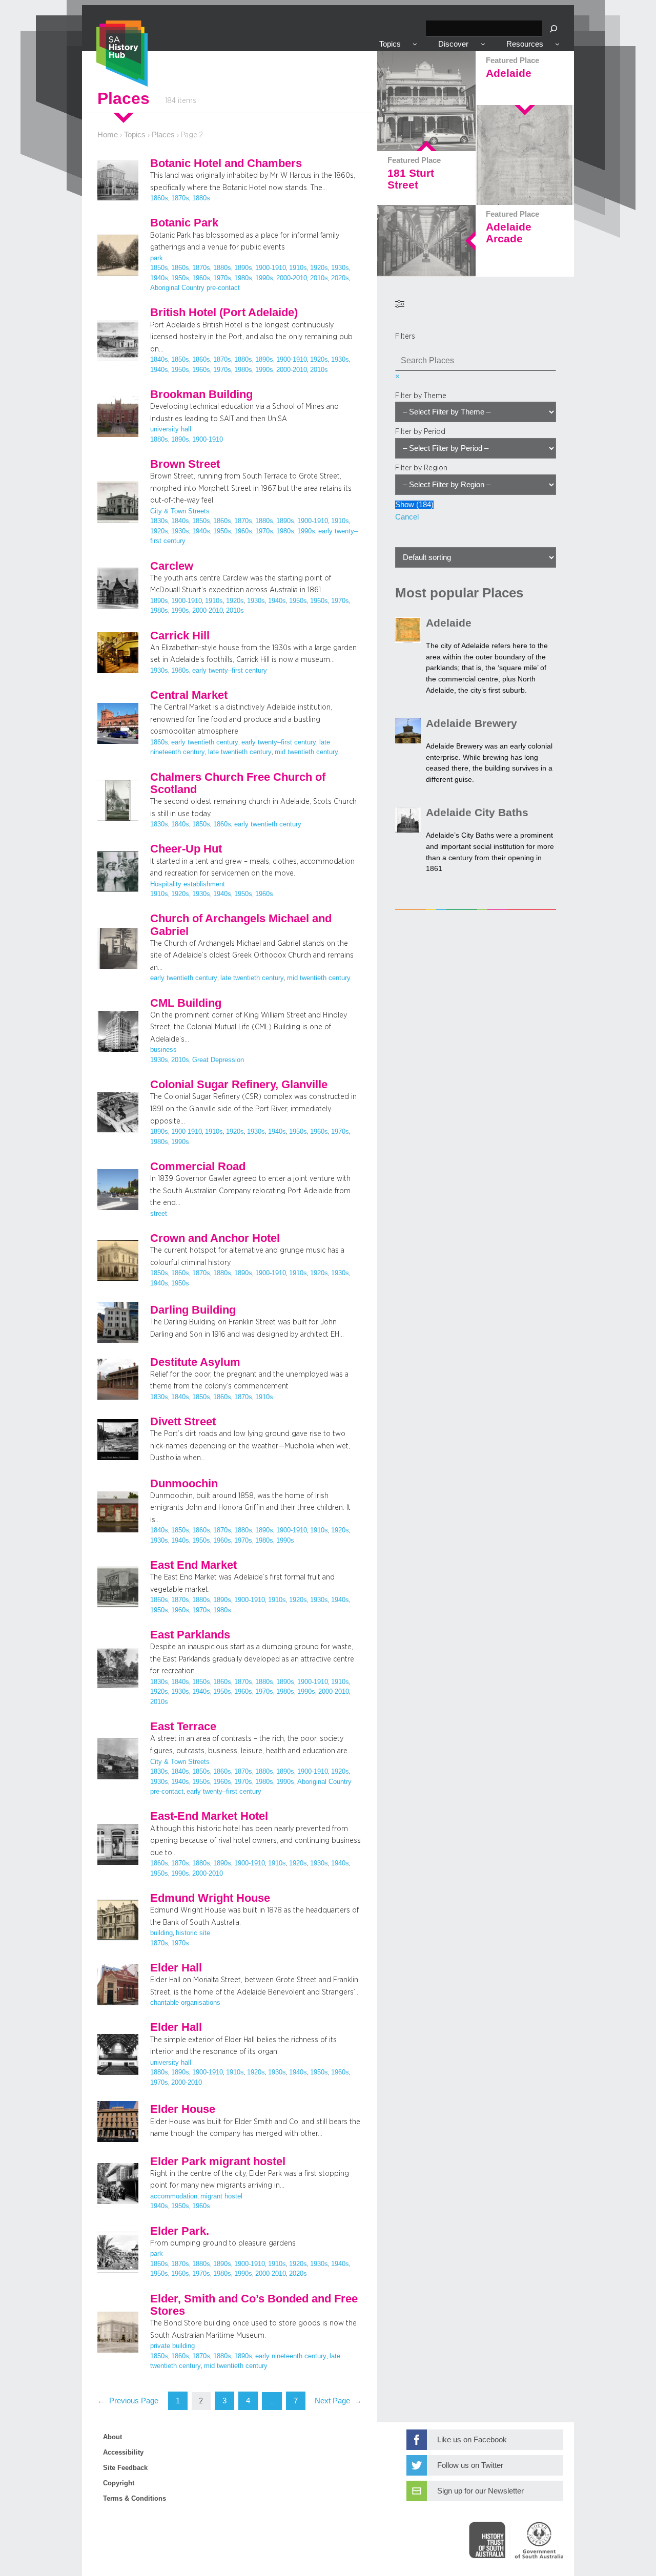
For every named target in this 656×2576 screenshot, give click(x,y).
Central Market (189, 695)
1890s (243, 268)
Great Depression (218, 1060)
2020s (340, 278)
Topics (135, 135)
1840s (159, 360)
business (163, 1050)
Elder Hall (176, 1968)
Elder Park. (180, 2231)
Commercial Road (198, 1167)
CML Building (186, 1003)
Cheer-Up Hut (186, 849)
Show (414, 505)
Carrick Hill (180, 636)
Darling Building (193, 1310)
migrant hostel (221, 2196)
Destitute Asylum (195, 1362)
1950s (180, 278)
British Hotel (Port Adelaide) (224, 313)
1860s (159, 198)
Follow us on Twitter (470, 2465)
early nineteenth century (291, 2356)
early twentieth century (205, 742)
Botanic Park (184, 223)
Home (108, 135)
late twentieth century (240, 752)
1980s (243, 278)
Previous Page (128, 2401)
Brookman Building (201, 394)
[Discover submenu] (483, 44)
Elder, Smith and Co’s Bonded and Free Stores (254, 2305)
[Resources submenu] (557, 44)
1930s (340, 268)
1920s (319, 268)
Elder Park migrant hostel (218, 2162)
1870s (180, 198)
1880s (201, 198)
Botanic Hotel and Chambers (226, 163)
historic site (193, 1933)
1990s (264, 278)
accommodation (174, 2196)
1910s (298, 268)
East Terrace (183, 1727)
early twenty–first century (230, 671)
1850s (159, 268)
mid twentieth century (306, 752)
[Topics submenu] (415, 44)
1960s (201, 278)
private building (172, 2346)
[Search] (553, 28)
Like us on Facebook (472, 2440)
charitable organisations (185, 2003)
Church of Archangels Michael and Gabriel (241, 925)
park (157, 258)
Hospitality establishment (188, 884)
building (161, 1933)
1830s (159, 521)
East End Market (193, 1565)
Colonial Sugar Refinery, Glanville (239, 1085)
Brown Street (185, 464)
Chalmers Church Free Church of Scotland (238, 783)
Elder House (183, 2109)
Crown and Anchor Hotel (215, 1238)
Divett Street (183, 1422)
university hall (171, 429)
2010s (319, 278)
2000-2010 (292, 278)
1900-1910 (271, 268)
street (159, 1214)
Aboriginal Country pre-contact (195, 288)
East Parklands (190, 1635)
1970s (222, 278)
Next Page (338, 2401)
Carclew (172, 566)
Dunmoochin (184, 1484)
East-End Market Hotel (209, 1816)
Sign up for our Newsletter (480, 2491)
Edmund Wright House (210, 1898)
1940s (159, 278)
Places (163, 135)
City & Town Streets (180, 511)
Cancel (407, 517)
